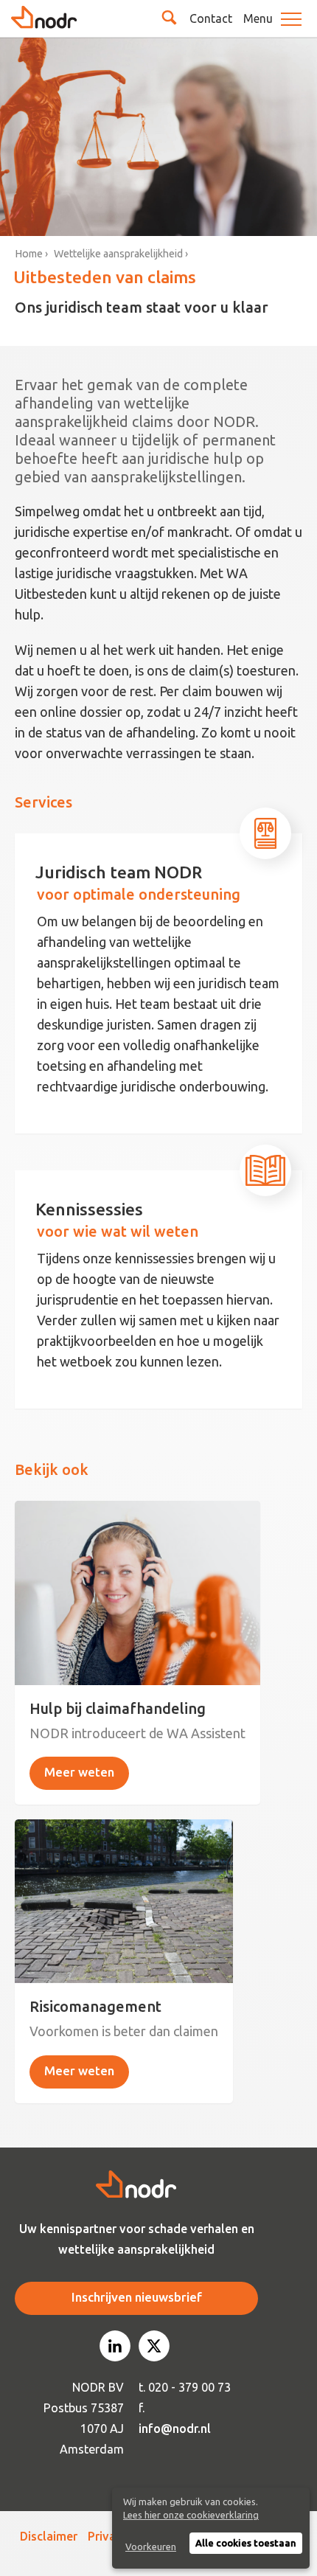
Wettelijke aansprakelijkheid (118, 254)
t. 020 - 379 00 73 (185, 2387)
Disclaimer (49, 2536)
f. (142, 2408)
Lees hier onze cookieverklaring (191, 2515)
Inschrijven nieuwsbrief (137, 2297)
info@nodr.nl (175, 2429)
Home (29, 254)
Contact (211, 18)
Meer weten (79, 1772)
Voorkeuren (151, 2547)
